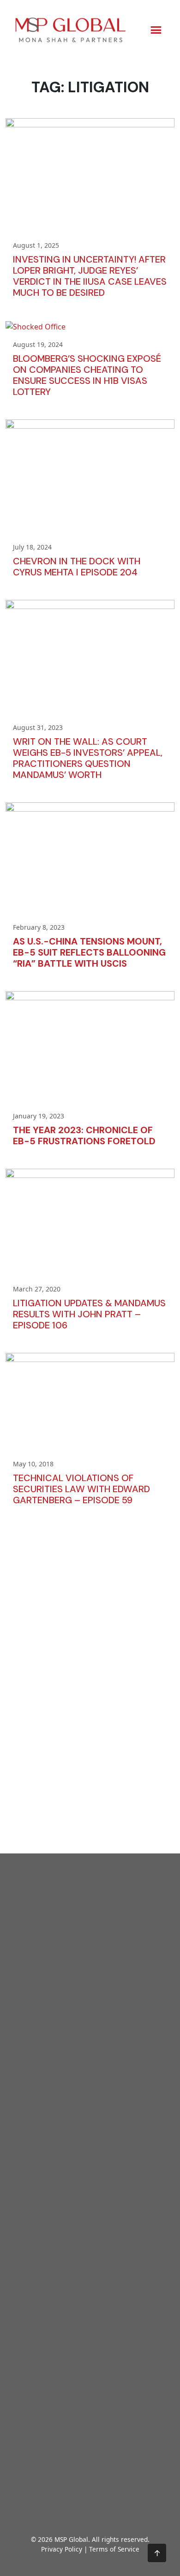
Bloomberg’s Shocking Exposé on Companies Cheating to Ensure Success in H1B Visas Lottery (87, 375)
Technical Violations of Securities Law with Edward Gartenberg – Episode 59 (81, 1489)
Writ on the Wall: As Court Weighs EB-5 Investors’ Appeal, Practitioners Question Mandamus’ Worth (88, 758)
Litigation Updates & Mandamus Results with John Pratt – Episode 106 (89, 1314)
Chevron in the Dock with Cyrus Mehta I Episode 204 (77, 567)
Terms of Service (114, 2549)
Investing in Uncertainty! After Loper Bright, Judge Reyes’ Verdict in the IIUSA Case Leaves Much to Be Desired (90, 276)
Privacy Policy (62, 2549)
